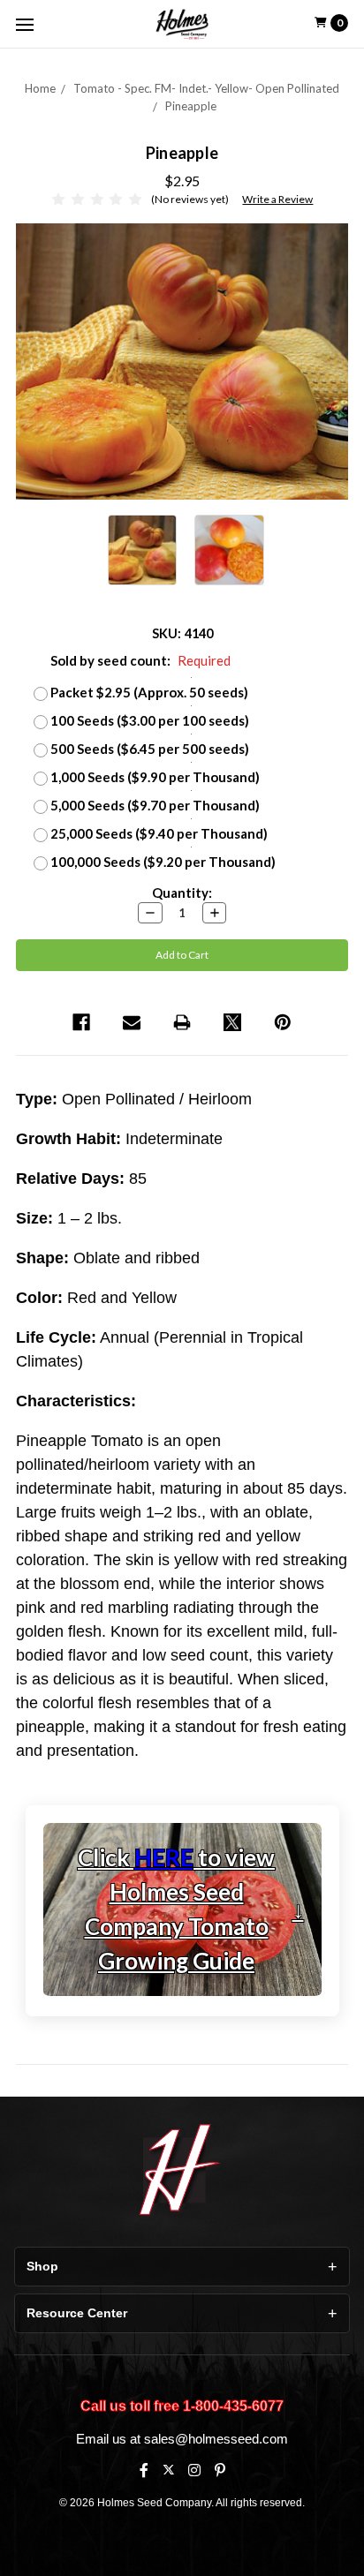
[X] (168, 2470)
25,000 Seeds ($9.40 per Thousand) (159, 833)
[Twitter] (232, 1022)
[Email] (132, 1022)
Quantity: (182, 893)
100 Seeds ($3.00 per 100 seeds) (150, 720)
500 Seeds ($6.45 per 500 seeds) (150, 749)
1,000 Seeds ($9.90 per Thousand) (155, 777)
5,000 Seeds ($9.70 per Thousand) (155, 805)
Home (40, 88)
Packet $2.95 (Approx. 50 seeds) (149, 692)
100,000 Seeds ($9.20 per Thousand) (163, 862)
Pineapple (191, 106)
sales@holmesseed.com (216, 2439)
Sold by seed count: (140, 660)
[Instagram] (194, 2470)
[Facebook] (81, 1022)
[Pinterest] (283, 1022)
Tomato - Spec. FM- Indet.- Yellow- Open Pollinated (206, 88)
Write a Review (277, 199)
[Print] (182, 1022)
